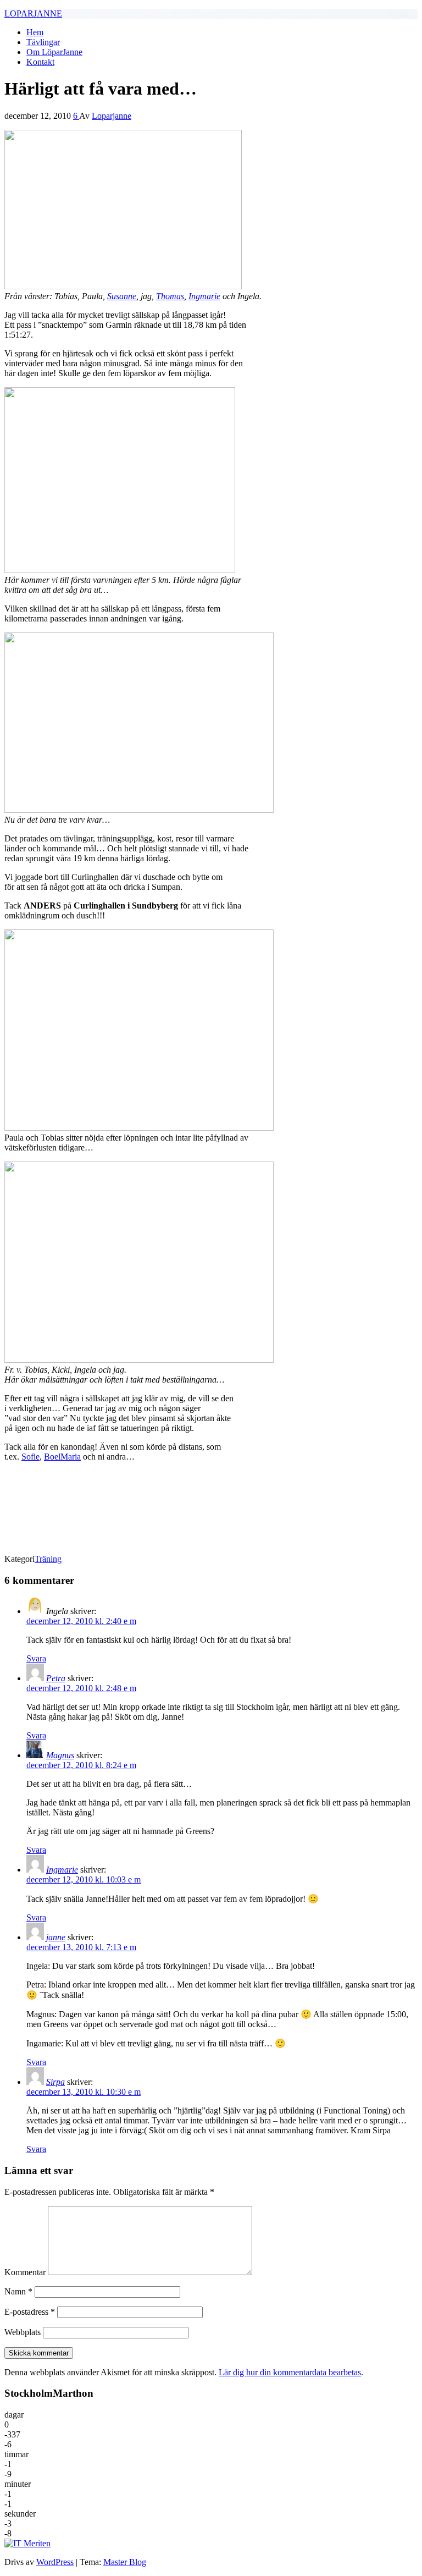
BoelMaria (62, 1457)
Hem (35, 32)
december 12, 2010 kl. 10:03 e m (84, 1879)
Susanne (122, 296)
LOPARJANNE (33, 13)
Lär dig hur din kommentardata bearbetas (290, 2372)
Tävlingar (43, 42)
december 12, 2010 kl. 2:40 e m (81, 1621)
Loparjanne (112, 116)
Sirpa (55, 2082)
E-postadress (30, 2312)
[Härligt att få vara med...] (123, 286)
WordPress (55, 2562)
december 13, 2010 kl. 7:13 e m (81, 1947)
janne (56, 1937)
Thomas (170, 296)
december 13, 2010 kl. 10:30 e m (84, 2092)
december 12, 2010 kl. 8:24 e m (81, 1765)
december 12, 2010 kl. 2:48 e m (81, 1688)
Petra (56, 1678)
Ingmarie (204, 296)
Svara (36, 1658)
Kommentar (25, 2272)
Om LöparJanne (54, 52)
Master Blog (125, 2562)
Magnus (60, 1755)
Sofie (30, 1457)
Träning (48, 1559)
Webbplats (23, 2332)
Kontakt (40, 62)
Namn (18, 2291)
